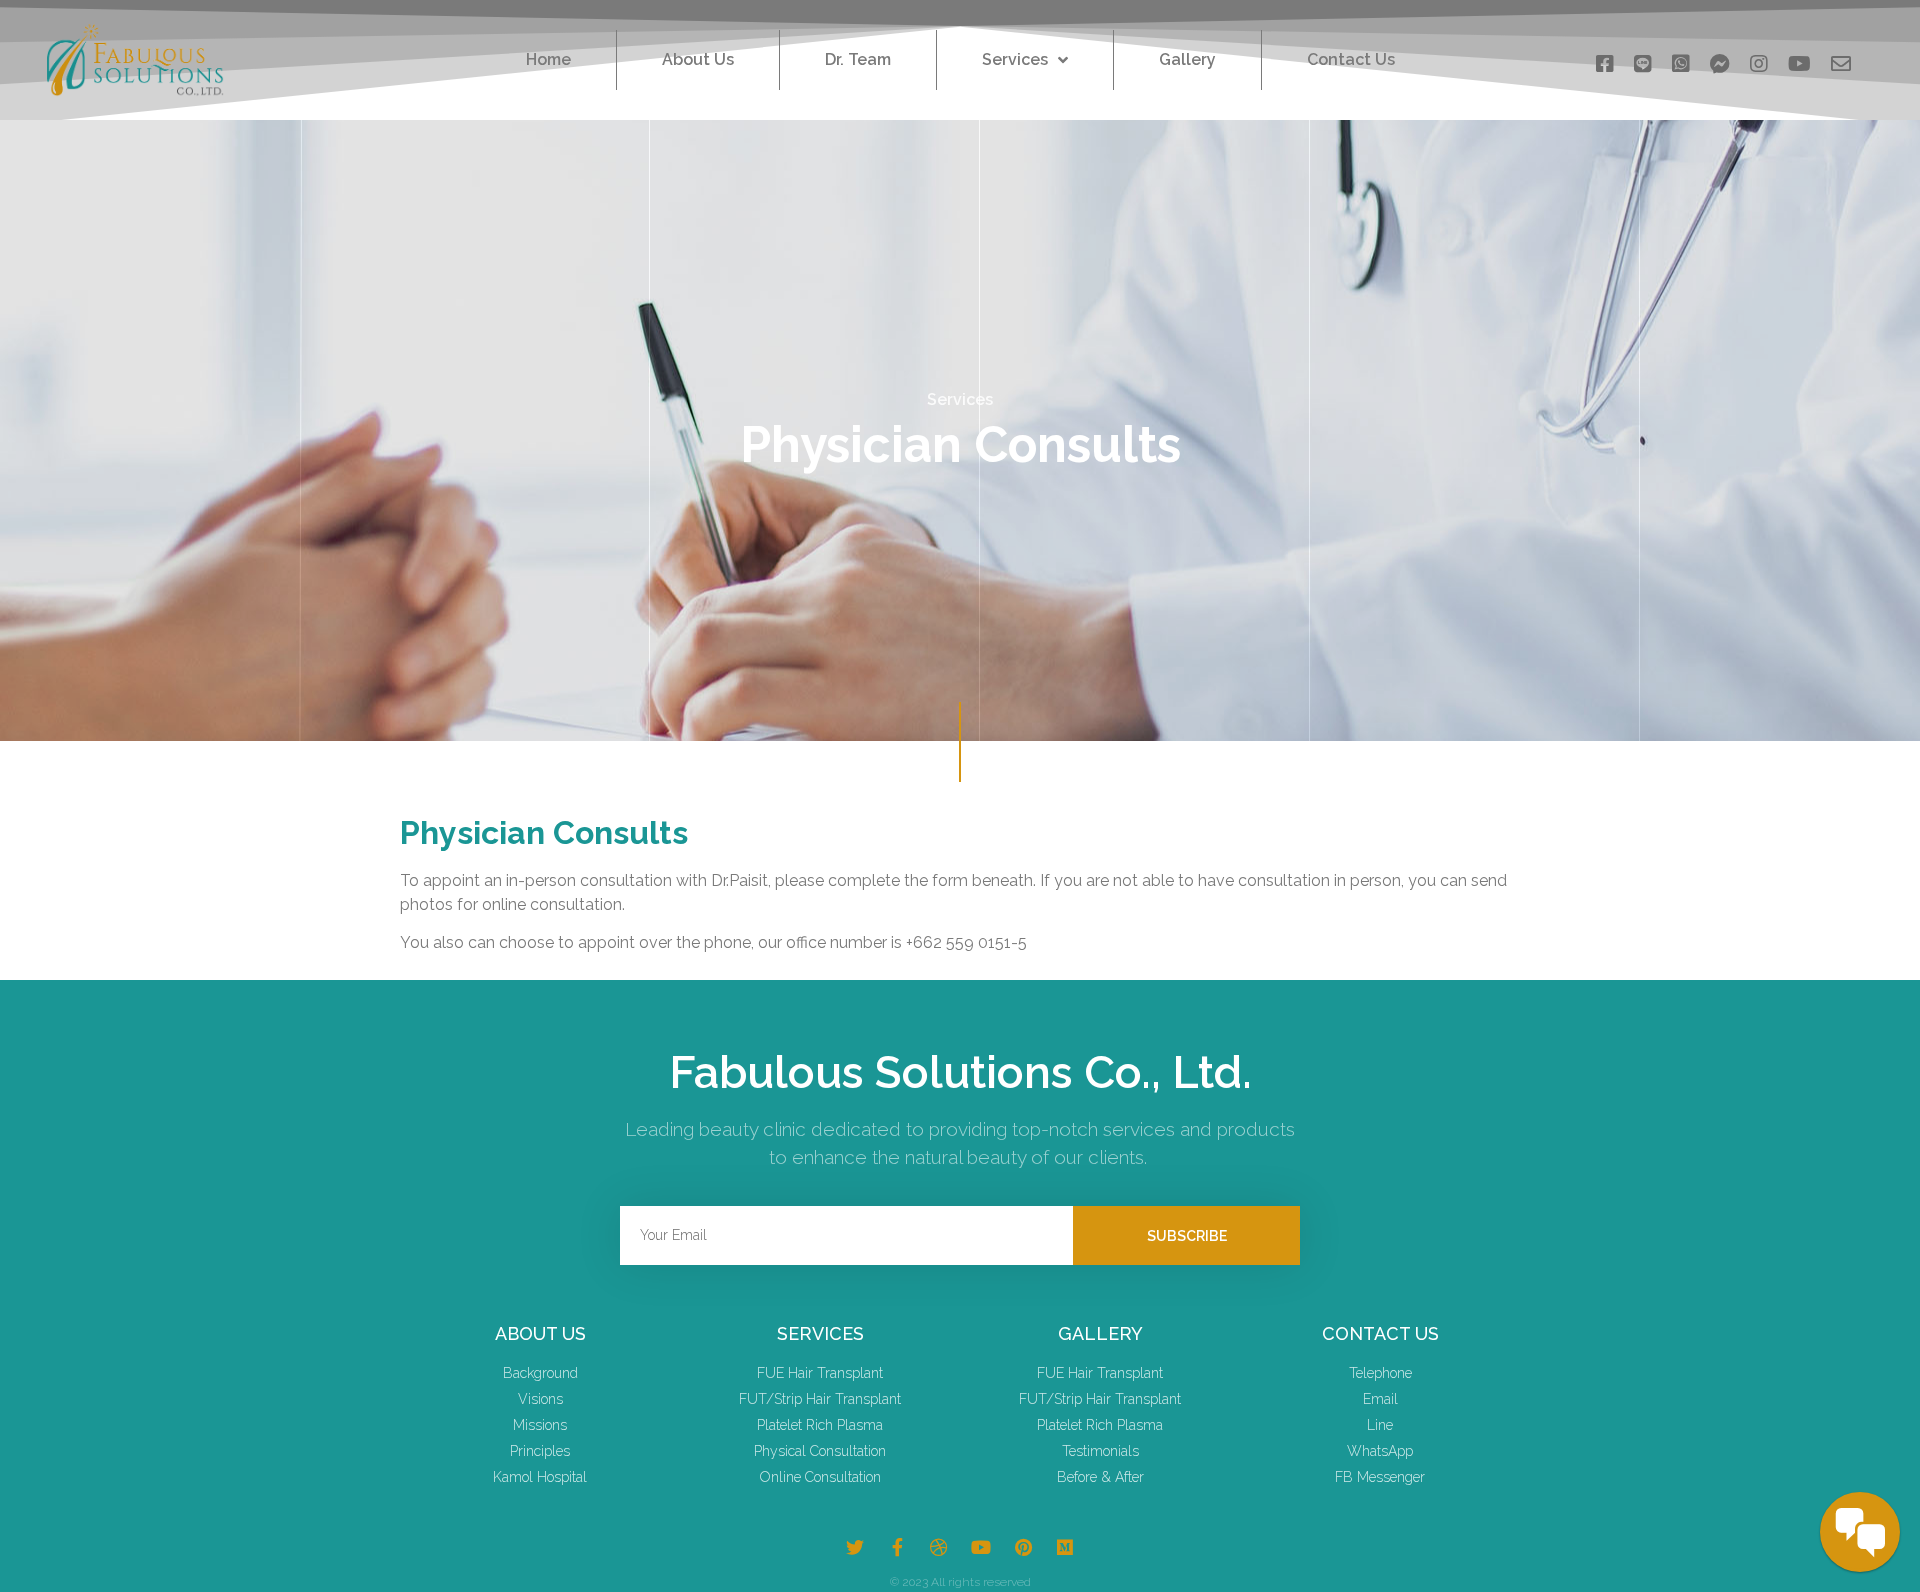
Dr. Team (858, 59)
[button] (1605, 59)
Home (548, 59)
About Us (698, 59)
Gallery (1187, 59)
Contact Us (1351, 59)
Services (1015, 59)
